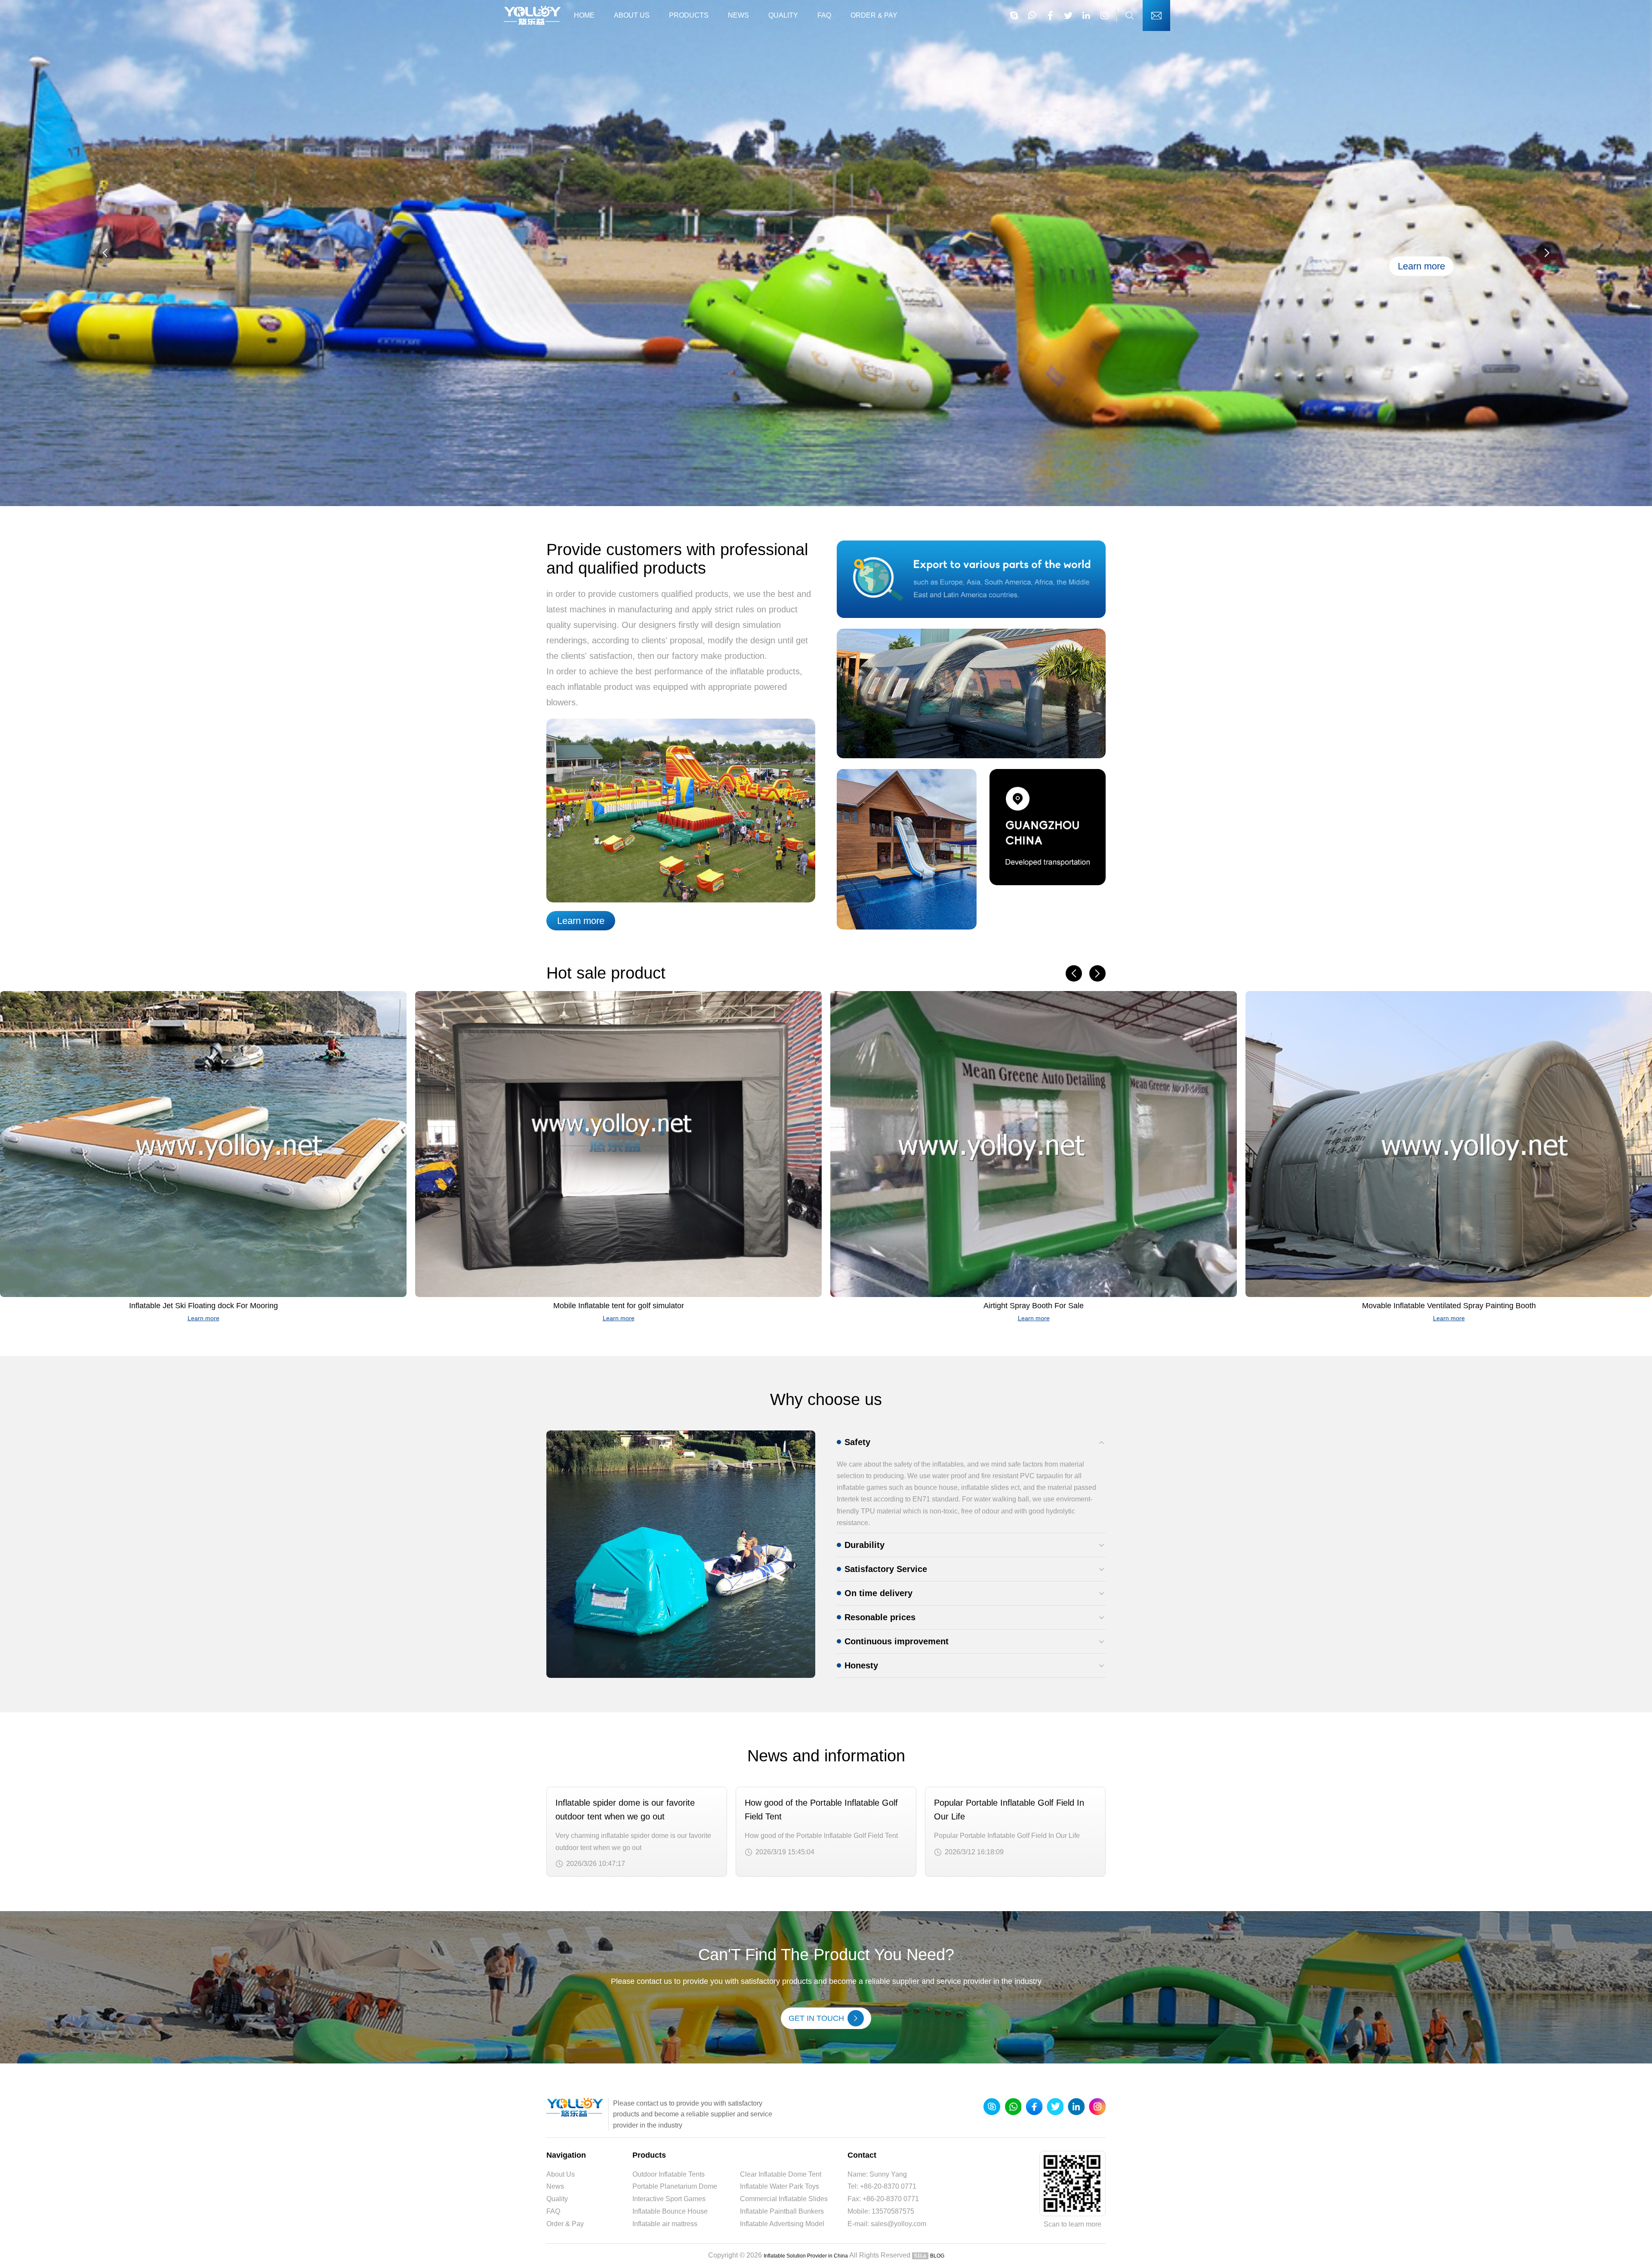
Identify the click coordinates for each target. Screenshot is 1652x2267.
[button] (1547, 253)
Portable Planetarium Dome (675, 2186)
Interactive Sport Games (669, 2199)
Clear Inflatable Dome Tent (781, 2174)
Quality (783, 15)
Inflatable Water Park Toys (780, 2186)
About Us (632, 15)
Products (689, 15)
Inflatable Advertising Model (782, 2224)
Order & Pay (874, 15)
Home (584, 15)
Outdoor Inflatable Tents (669, 2174)
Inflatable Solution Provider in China (806, 2256)
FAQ (824, 15)
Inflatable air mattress (665, 2224)
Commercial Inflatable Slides (784, 2199)
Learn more (581, 921)
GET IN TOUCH (816, 2018)
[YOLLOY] (532, 15)
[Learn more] (826, 504)
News (738, 15)
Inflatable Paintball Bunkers (782, 2211)
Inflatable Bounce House (670, 2211)
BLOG (937, 2256)
